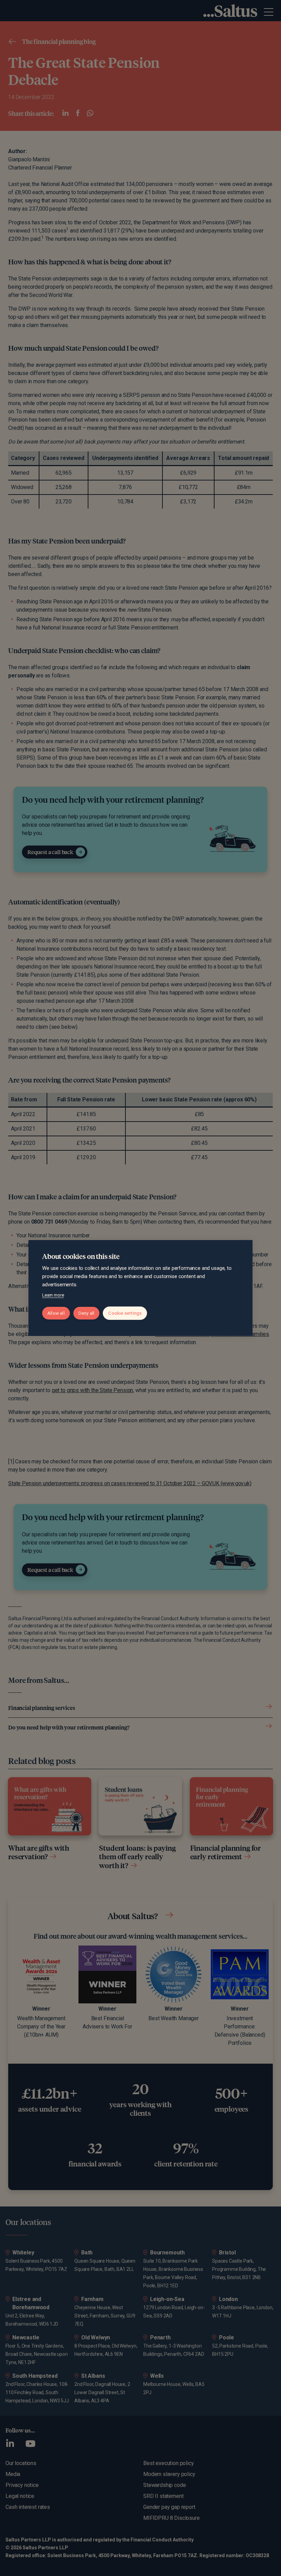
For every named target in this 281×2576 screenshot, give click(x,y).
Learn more (53, 1295)
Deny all (87, 1313)
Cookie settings (125, 1313)
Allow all (56, 1313)
